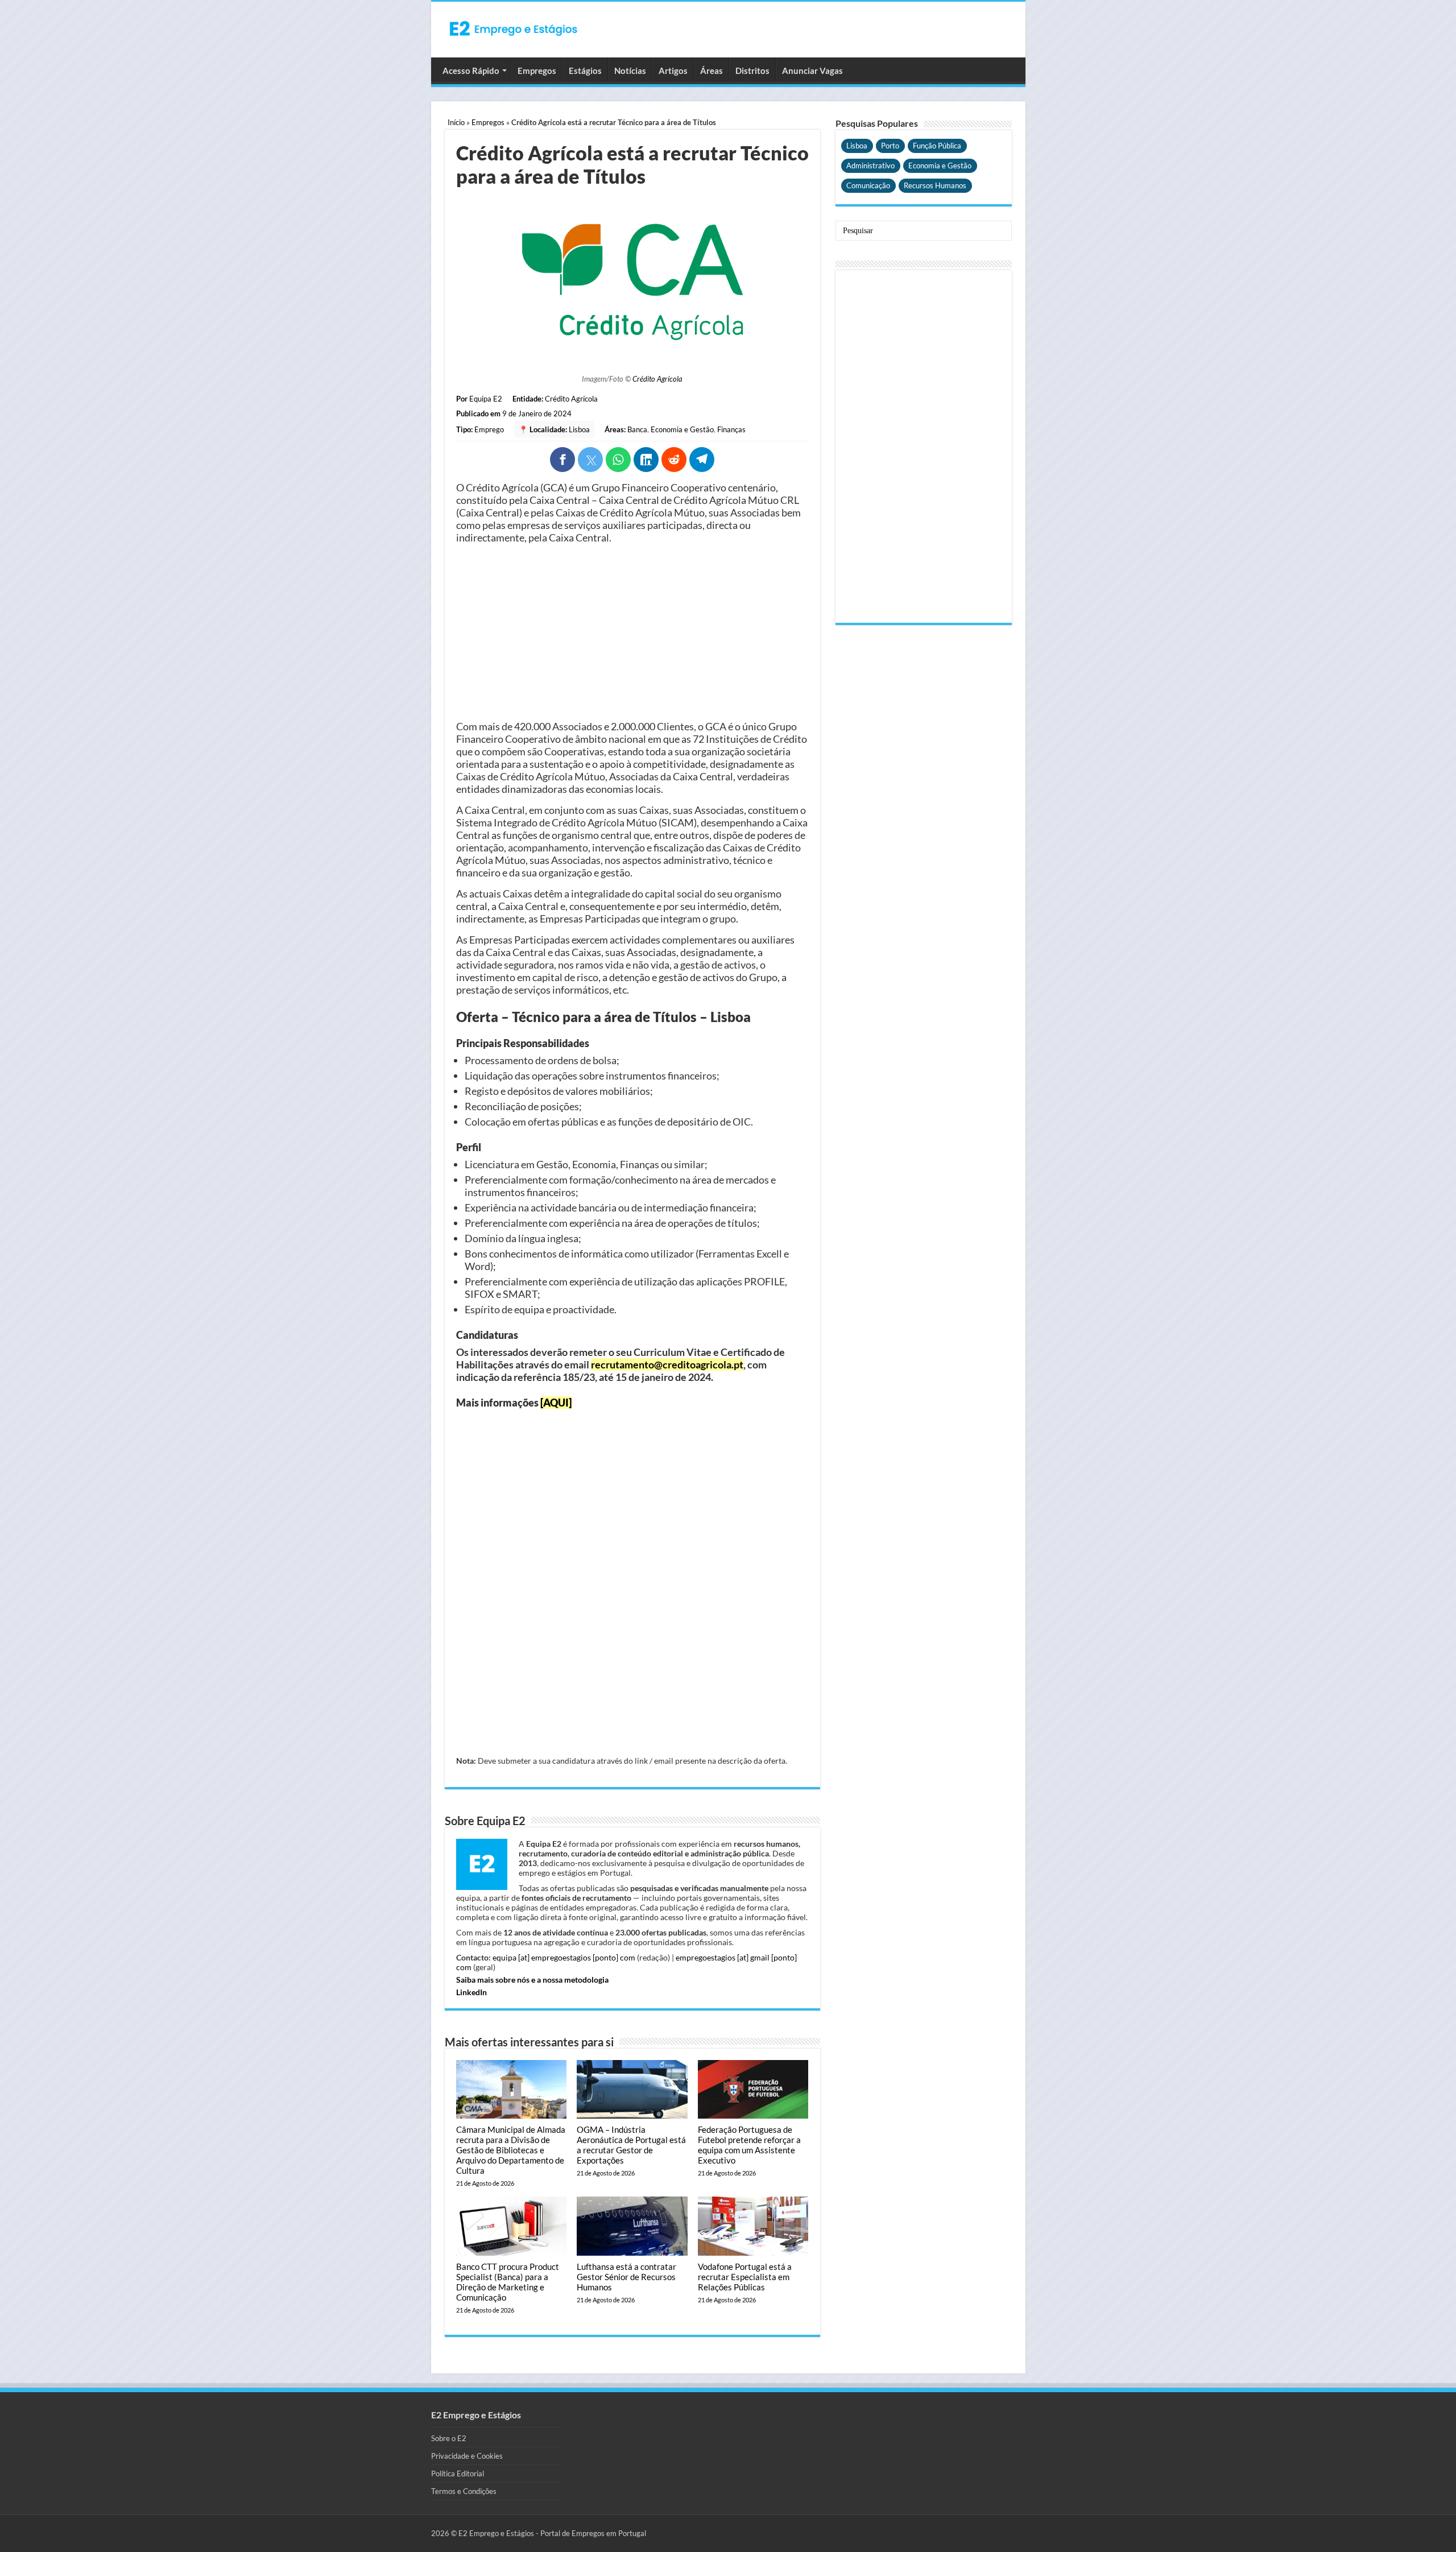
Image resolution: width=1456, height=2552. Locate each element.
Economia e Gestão (682, 429)
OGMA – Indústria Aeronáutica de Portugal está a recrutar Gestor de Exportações (631, 2145)
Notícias (630, 71)
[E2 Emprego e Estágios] (514, 28)
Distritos (752, 71)
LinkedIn (471, 1992)
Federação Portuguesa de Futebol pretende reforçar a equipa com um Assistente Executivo (749, 2145)
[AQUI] (556, 1403)
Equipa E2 (486, 399)
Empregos (537, 71)
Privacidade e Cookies (467, 2456)
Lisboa (579, 429)
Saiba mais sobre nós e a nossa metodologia (532, 1980)
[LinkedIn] (646, 460)
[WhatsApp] (618, 460)
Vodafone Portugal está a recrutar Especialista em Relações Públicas (745, 2277)
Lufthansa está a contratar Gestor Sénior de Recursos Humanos (626, 2277)
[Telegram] (702, 460)
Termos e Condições (464, 2491)
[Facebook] (562, 460)
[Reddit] (674, 460)
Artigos (673, 71)
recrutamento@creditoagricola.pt (667, 1364)
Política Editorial (458, 2474)
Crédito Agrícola (657, 379)
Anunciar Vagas (812, 71)
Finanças (731, 429)
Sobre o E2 (449, 2438)
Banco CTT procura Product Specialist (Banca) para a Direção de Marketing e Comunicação (508, 2282)
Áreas (712, 71)
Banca (637, 429)
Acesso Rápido (471, 71)
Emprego (489, 429)
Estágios (585, 71)
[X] (590, 460)
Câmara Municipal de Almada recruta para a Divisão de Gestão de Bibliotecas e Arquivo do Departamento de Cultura (511, 2150)
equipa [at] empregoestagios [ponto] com (564, 1957)
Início (456, 122)
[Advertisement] (632, 632)
